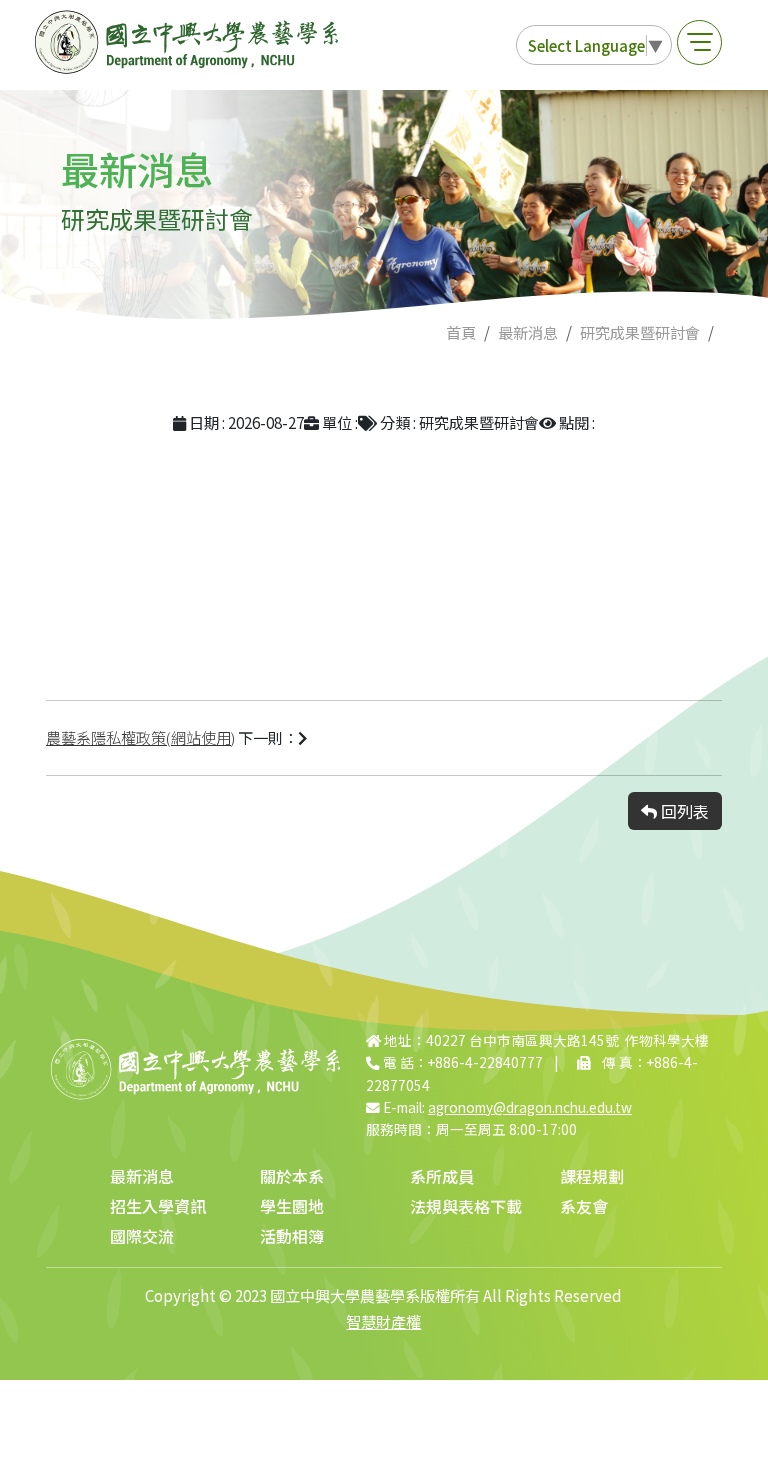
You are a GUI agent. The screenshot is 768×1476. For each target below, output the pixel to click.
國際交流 (142, 1236)
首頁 (461, 332)
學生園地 (292, 1206)
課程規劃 (592, 1176)
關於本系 (292, 1176)
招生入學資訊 (158, 1206)
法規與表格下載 (466, 1206)
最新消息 (528, 332)
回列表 (683, 811)
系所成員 (442, 1176)
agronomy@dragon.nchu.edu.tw (530, 1107)
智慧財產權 (383, 1321)
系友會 (584, 1206)
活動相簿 (292, 1236)
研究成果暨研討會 (640, 332)
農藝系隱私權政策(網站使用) (140, 737)
